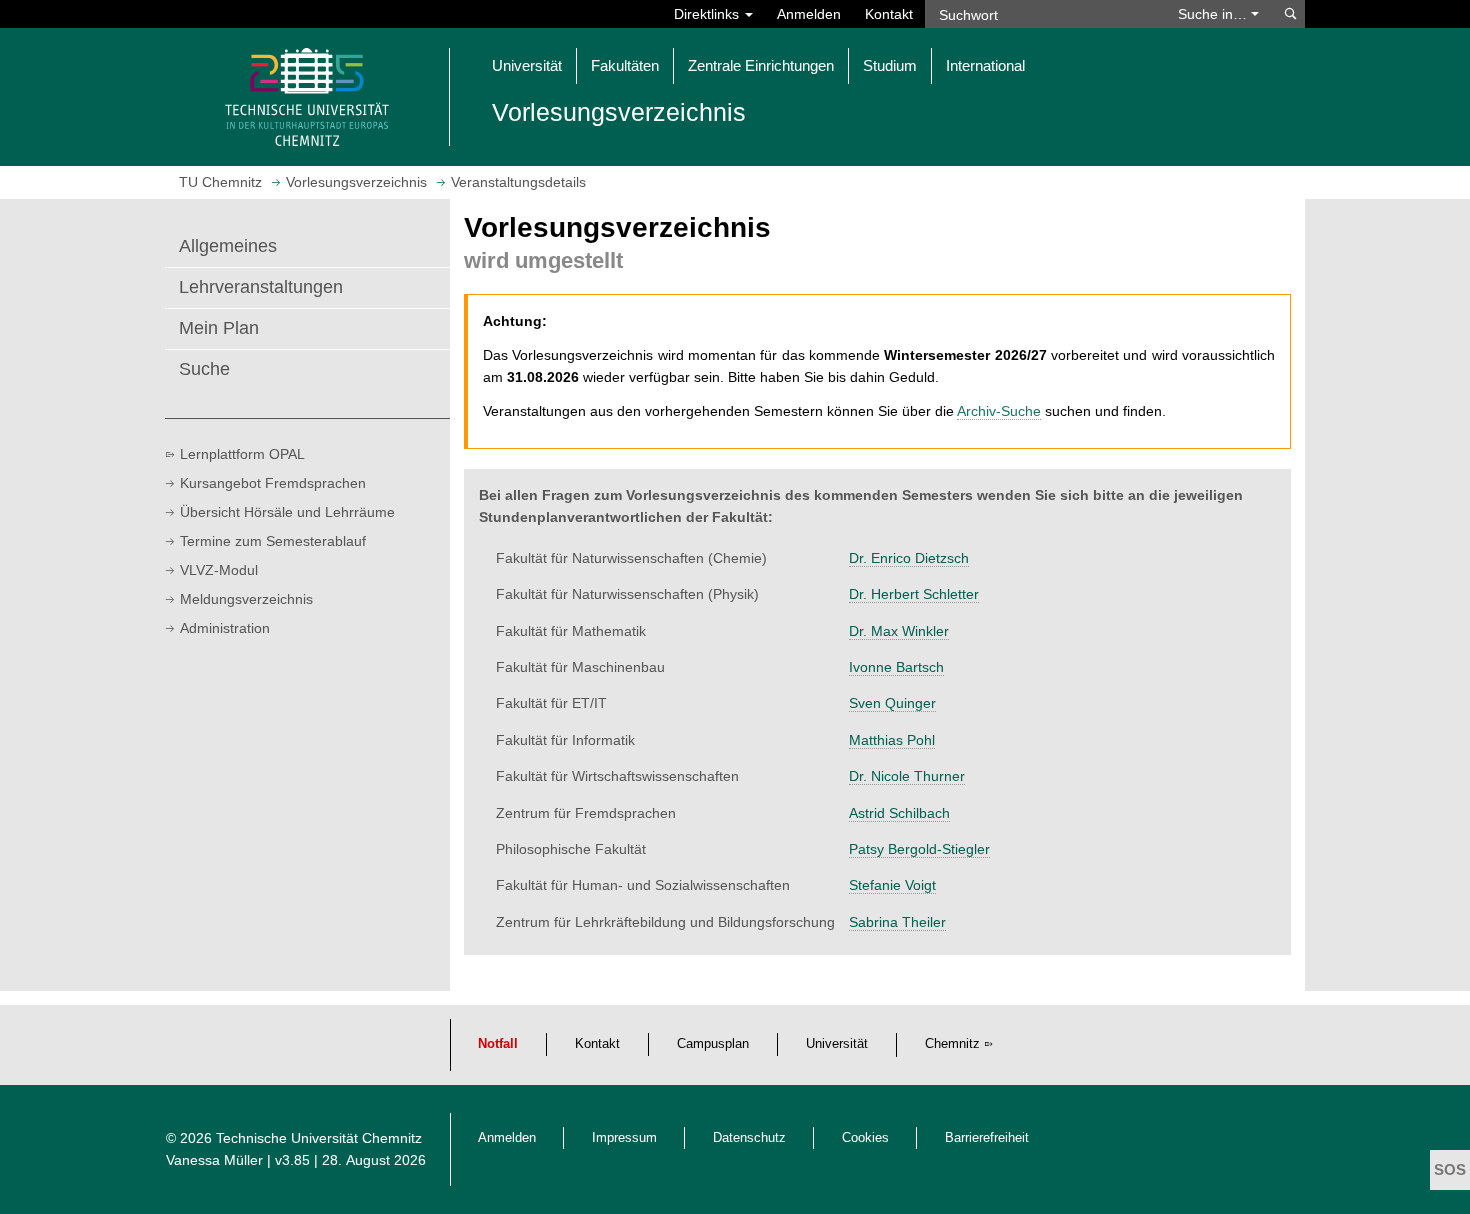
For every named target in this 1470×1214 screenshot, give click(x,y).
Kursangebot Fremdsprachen (273, 483)
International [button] (985, 65)
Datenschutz (749, 1138)
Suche (204, 369)
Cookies (865, 1138)
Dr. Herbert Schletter (914, 594)
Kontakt (889, 14)
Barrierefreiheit (987, 1138)
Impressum (624, 1138)
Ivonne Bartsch (896, 667)
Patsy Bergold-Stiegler (919, 849)
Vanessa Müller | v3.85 (240, 1160)
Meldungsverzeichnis (246, 599)
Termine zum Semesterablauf (273, 541)
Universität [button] (527, 65)
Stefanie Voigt (892, 885)
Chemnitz (952, 1044)
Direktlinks (708, 14)
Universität (837, 1044)
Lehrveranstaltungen (261, 287)
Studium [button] (890, 65)
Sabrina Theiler (897, 922)
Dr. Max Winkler (899, 631)
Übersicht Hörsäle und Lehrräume (287, 512)
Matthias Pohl (892, 740)
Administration (225, 628)
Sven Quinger (892, 703)
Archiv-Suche (999, 411)
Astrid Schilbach (899, 813)
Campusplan (713, 1044)
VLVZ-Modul (219, 570)
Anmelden (809, 14)
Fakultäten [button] (625, 65)
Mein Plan (219, 328)
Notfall (498, 1044)
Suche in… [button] (1214, 14)
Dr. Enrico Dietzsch (909, 558)
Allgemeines (228, 246)
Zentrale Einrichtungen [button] (761, 65)
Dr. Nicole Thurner (907, 776)
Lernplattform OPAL (242, 454)
